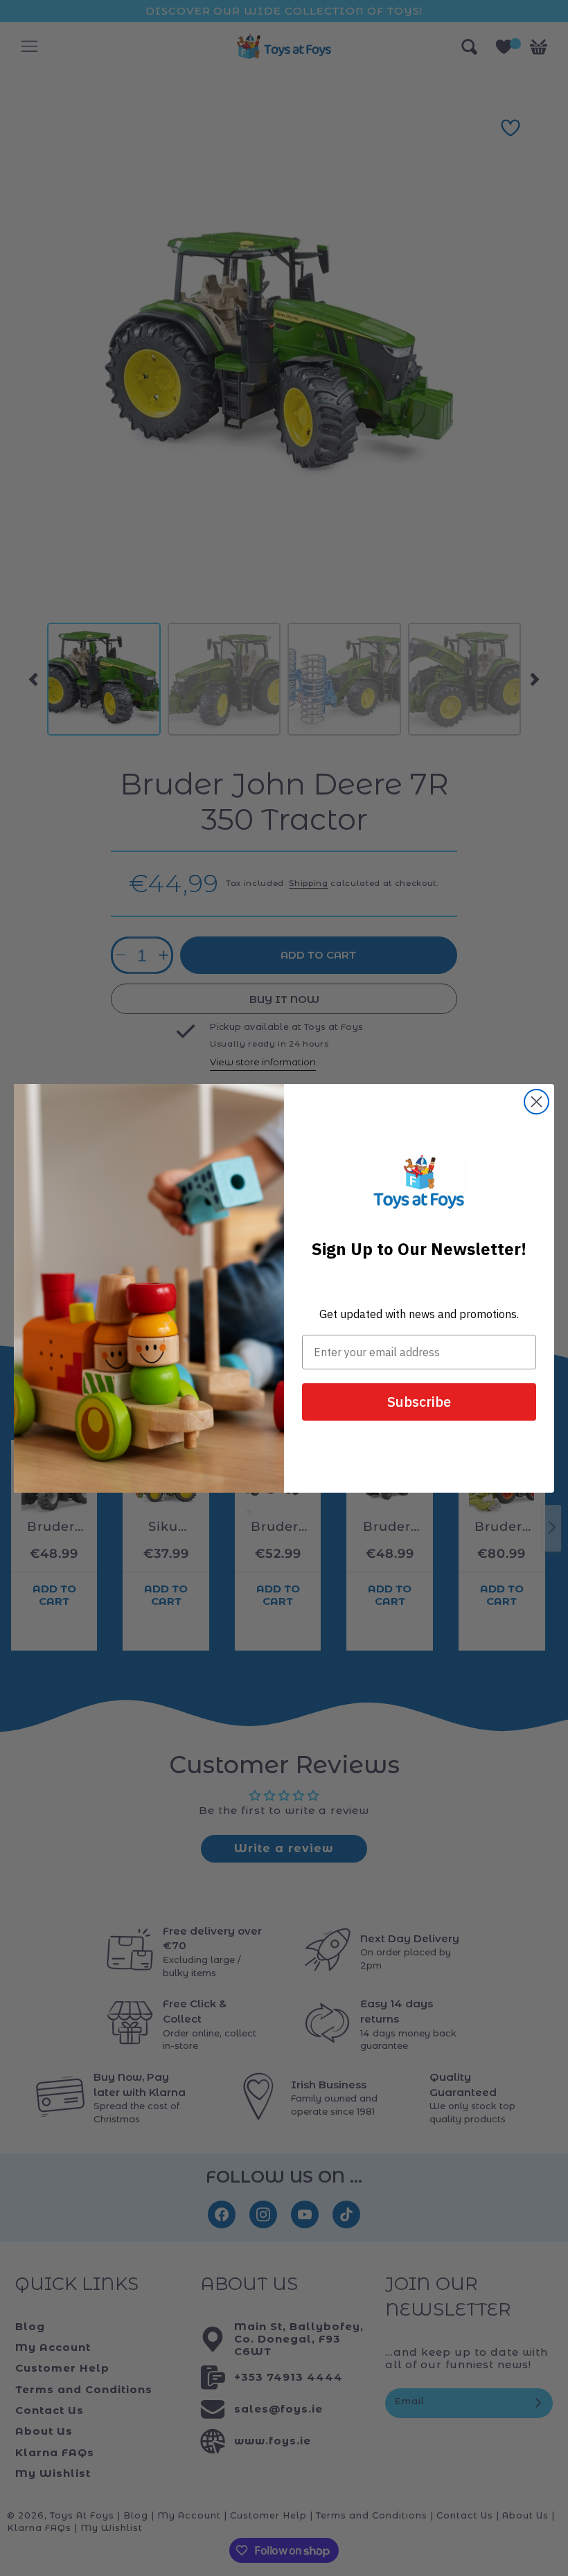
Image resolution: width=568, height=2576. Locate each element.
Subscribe (419, 1402)
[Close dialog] (536, 1102)
